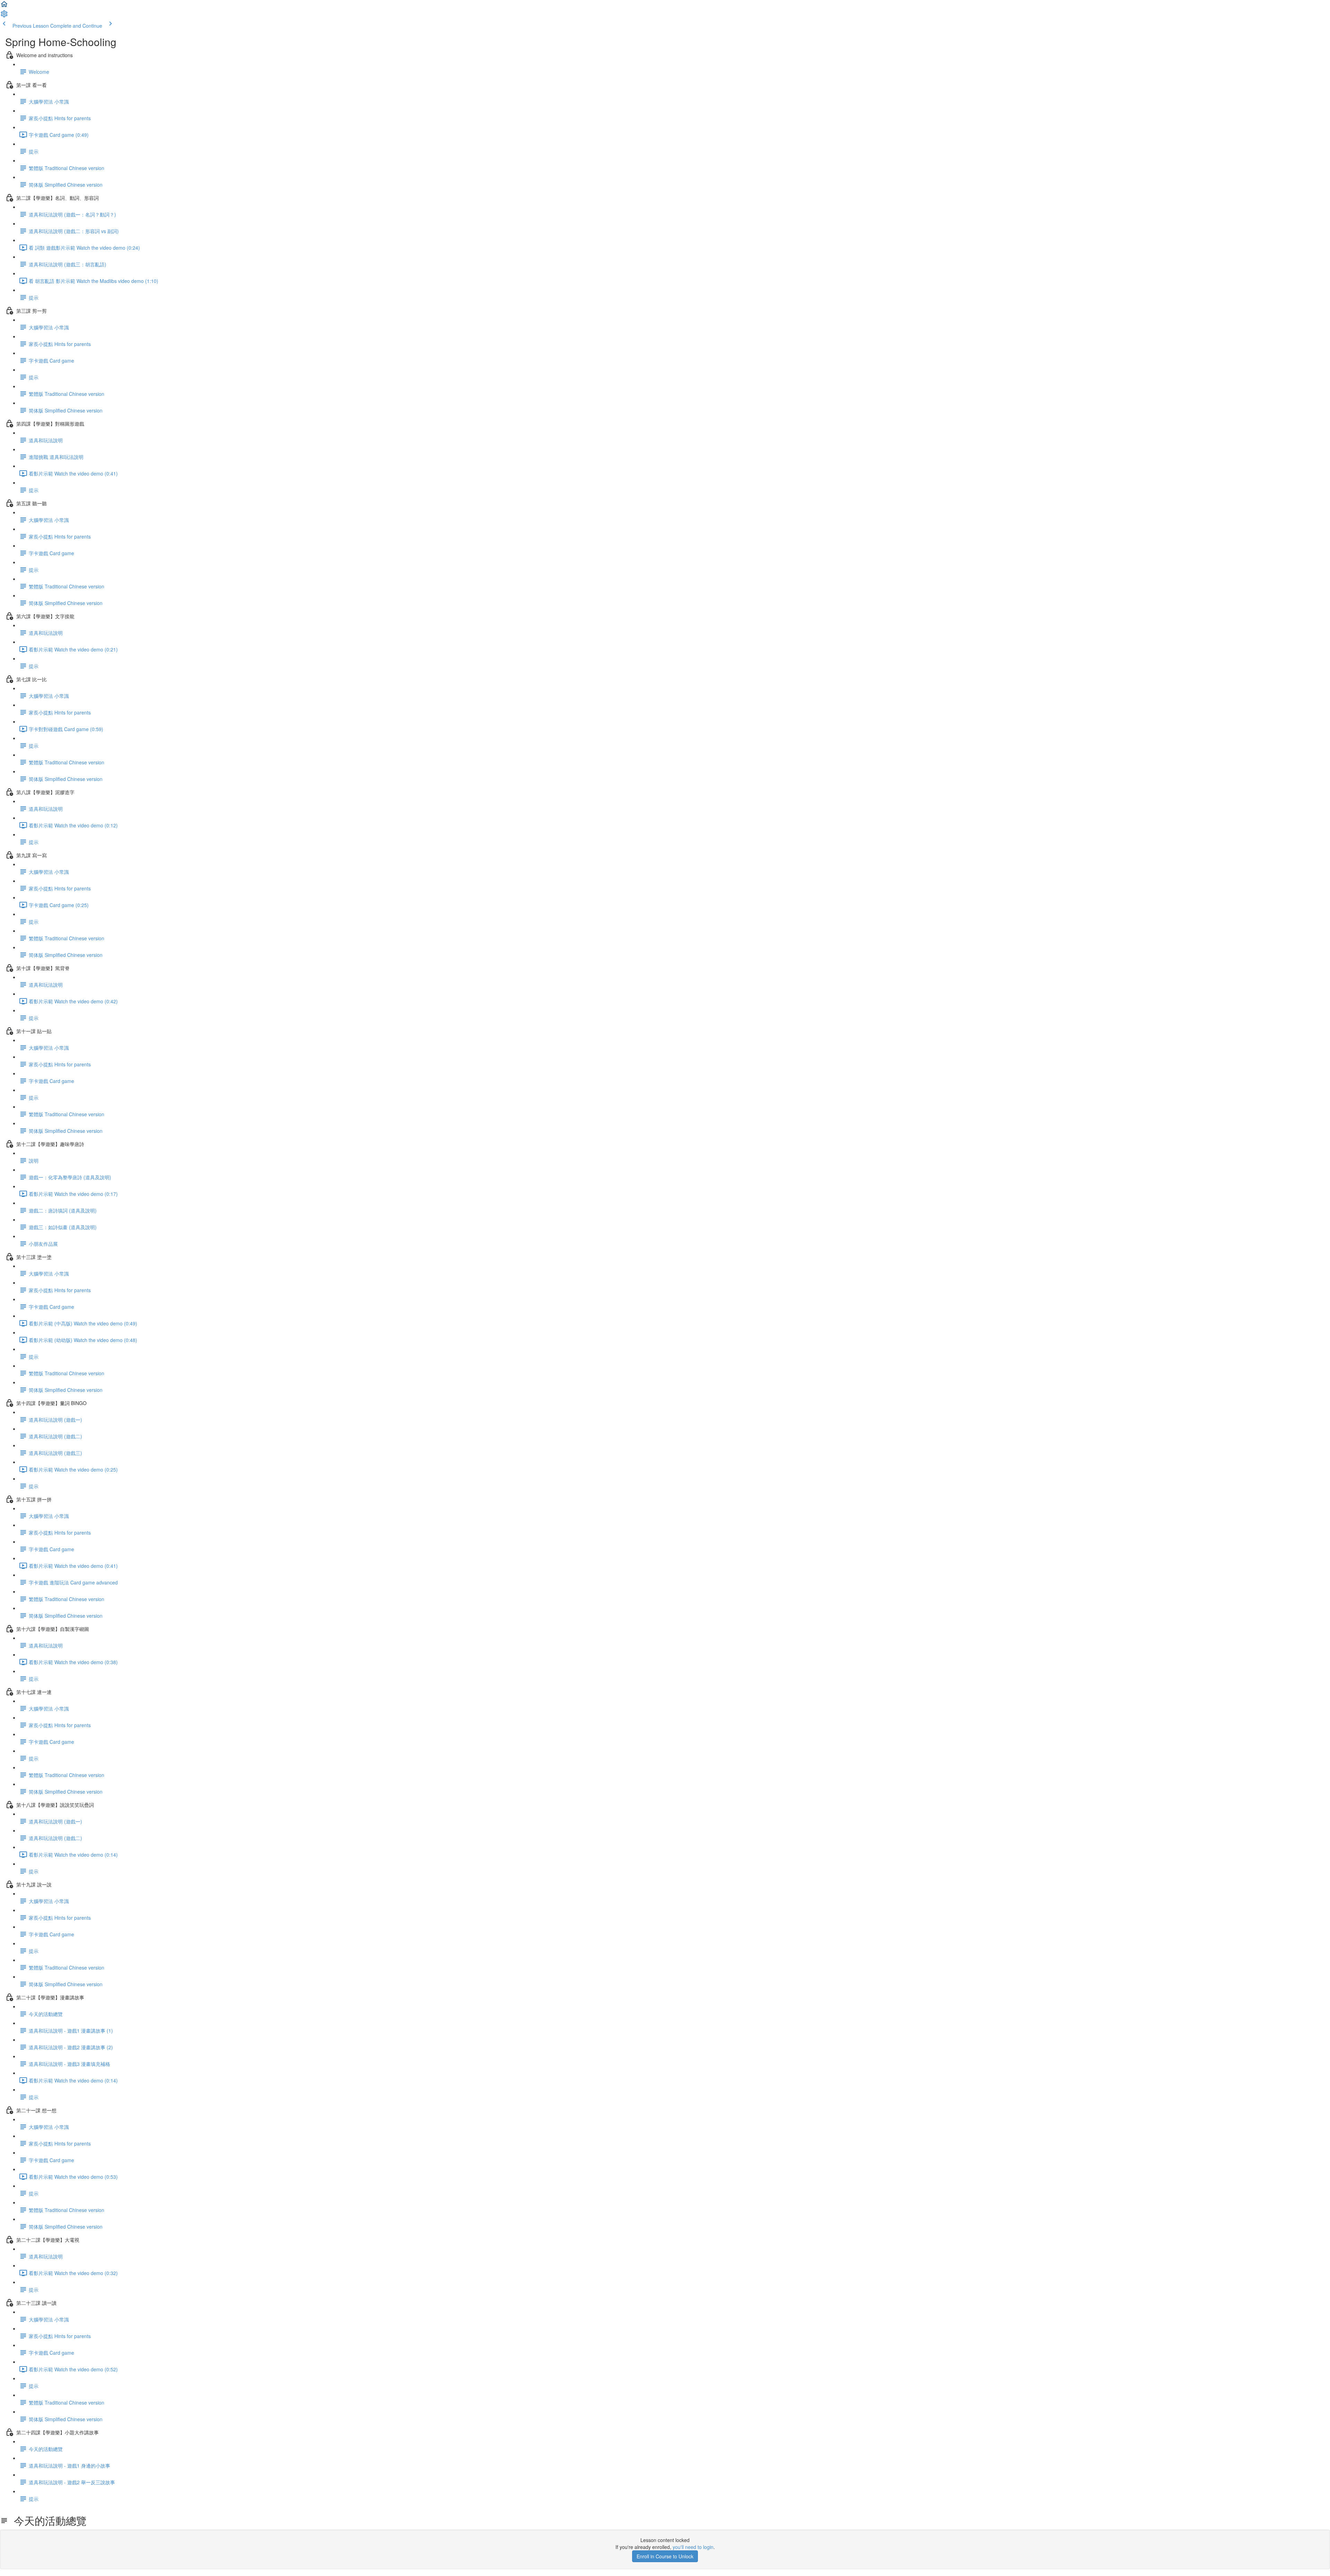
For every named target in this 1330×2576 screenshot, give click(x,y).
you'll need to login (693, 2547)
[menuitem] (4, 16)
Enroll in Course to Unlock (665, 2556)
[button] (4, 6)
